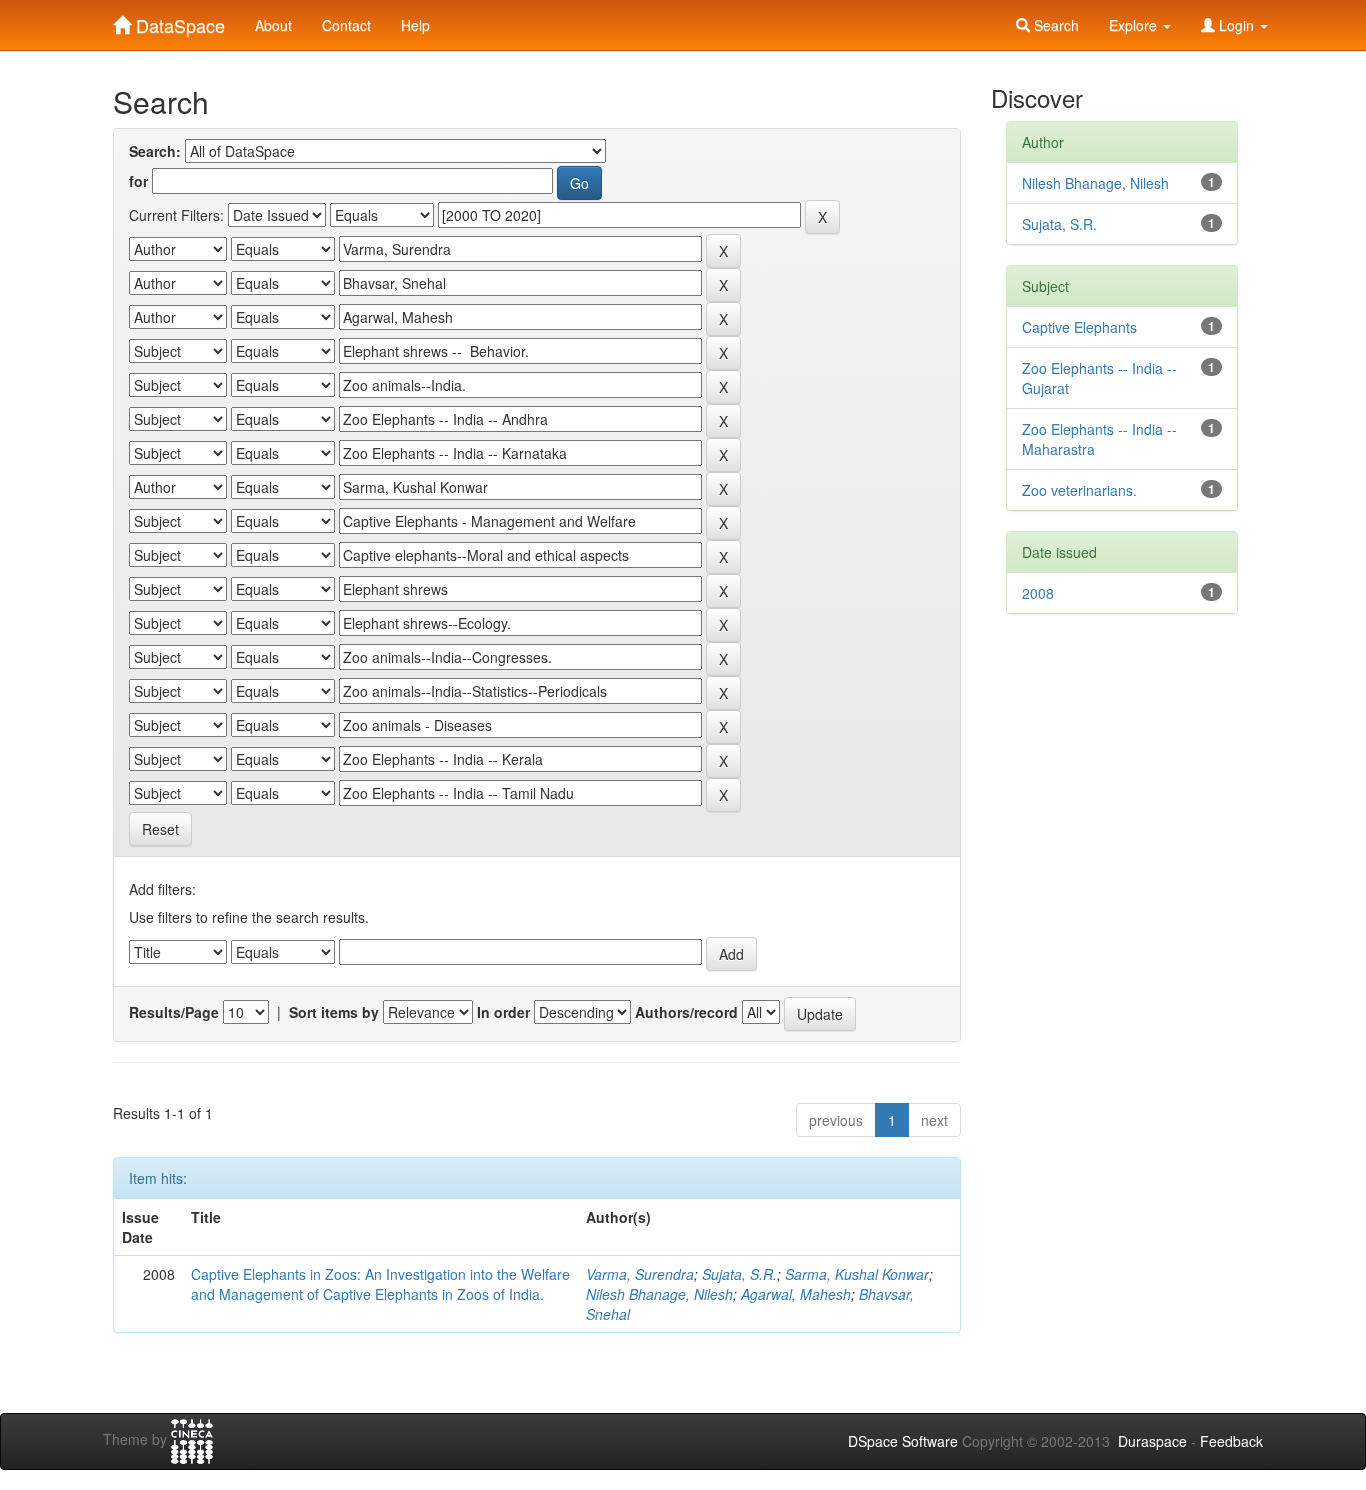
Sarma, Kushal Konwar (857, 1274)
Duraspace (1152, 1441)
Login (1236, 25)
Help (415, 25)
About (273, 25)
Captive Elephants (1079, 327)
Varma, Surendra (640, 1274)
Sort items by (334, 1012)
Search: (155, 151)
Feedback (1231, 1441)
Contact (346, 25)
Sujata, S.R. (739, 1274)
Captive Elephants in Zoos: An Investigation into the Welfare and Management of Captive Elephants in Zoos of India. (380, 1284)
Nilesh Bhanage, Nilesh (659, 1294)
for (138, 181)
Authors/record (686, 1012)
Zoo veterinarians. (1079, 490)
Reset (160, 829)
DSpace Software (903, 1441)
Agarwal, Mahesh (796, 1294)
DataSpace (178, 21)
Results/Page (174, 1012)
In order (503, 1012)
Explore (1135, 25)
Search (1054, 25)
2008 (1038, 593)
